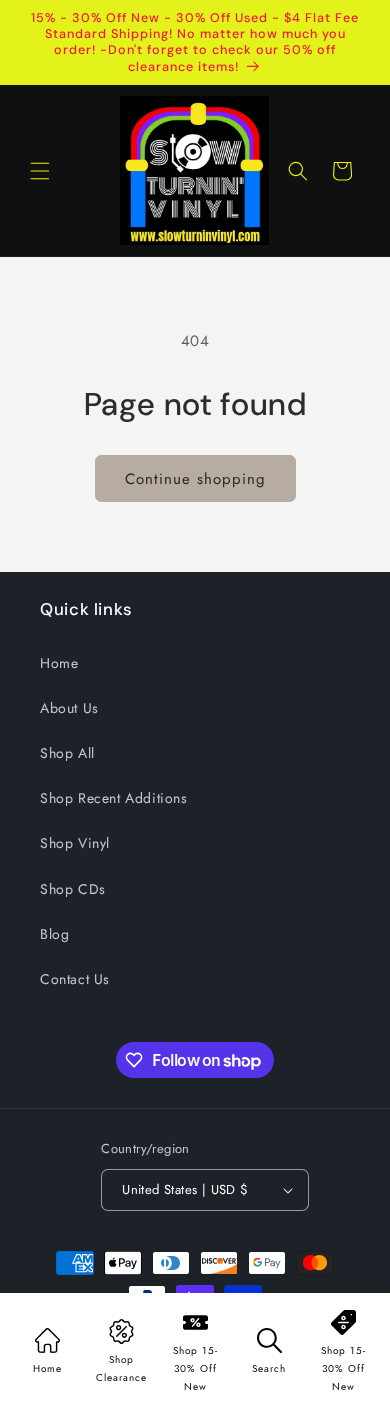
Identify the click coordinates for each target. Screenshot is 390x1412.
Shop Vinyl (75, 843)
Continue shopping (195, 479)
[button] (40, 171)
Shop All (67, 753)
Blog (54, 934)
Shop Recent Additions (114, 798)
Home (59, 663)
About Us (69, 708)
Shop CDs (73, 889)
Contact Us (75, 979)
